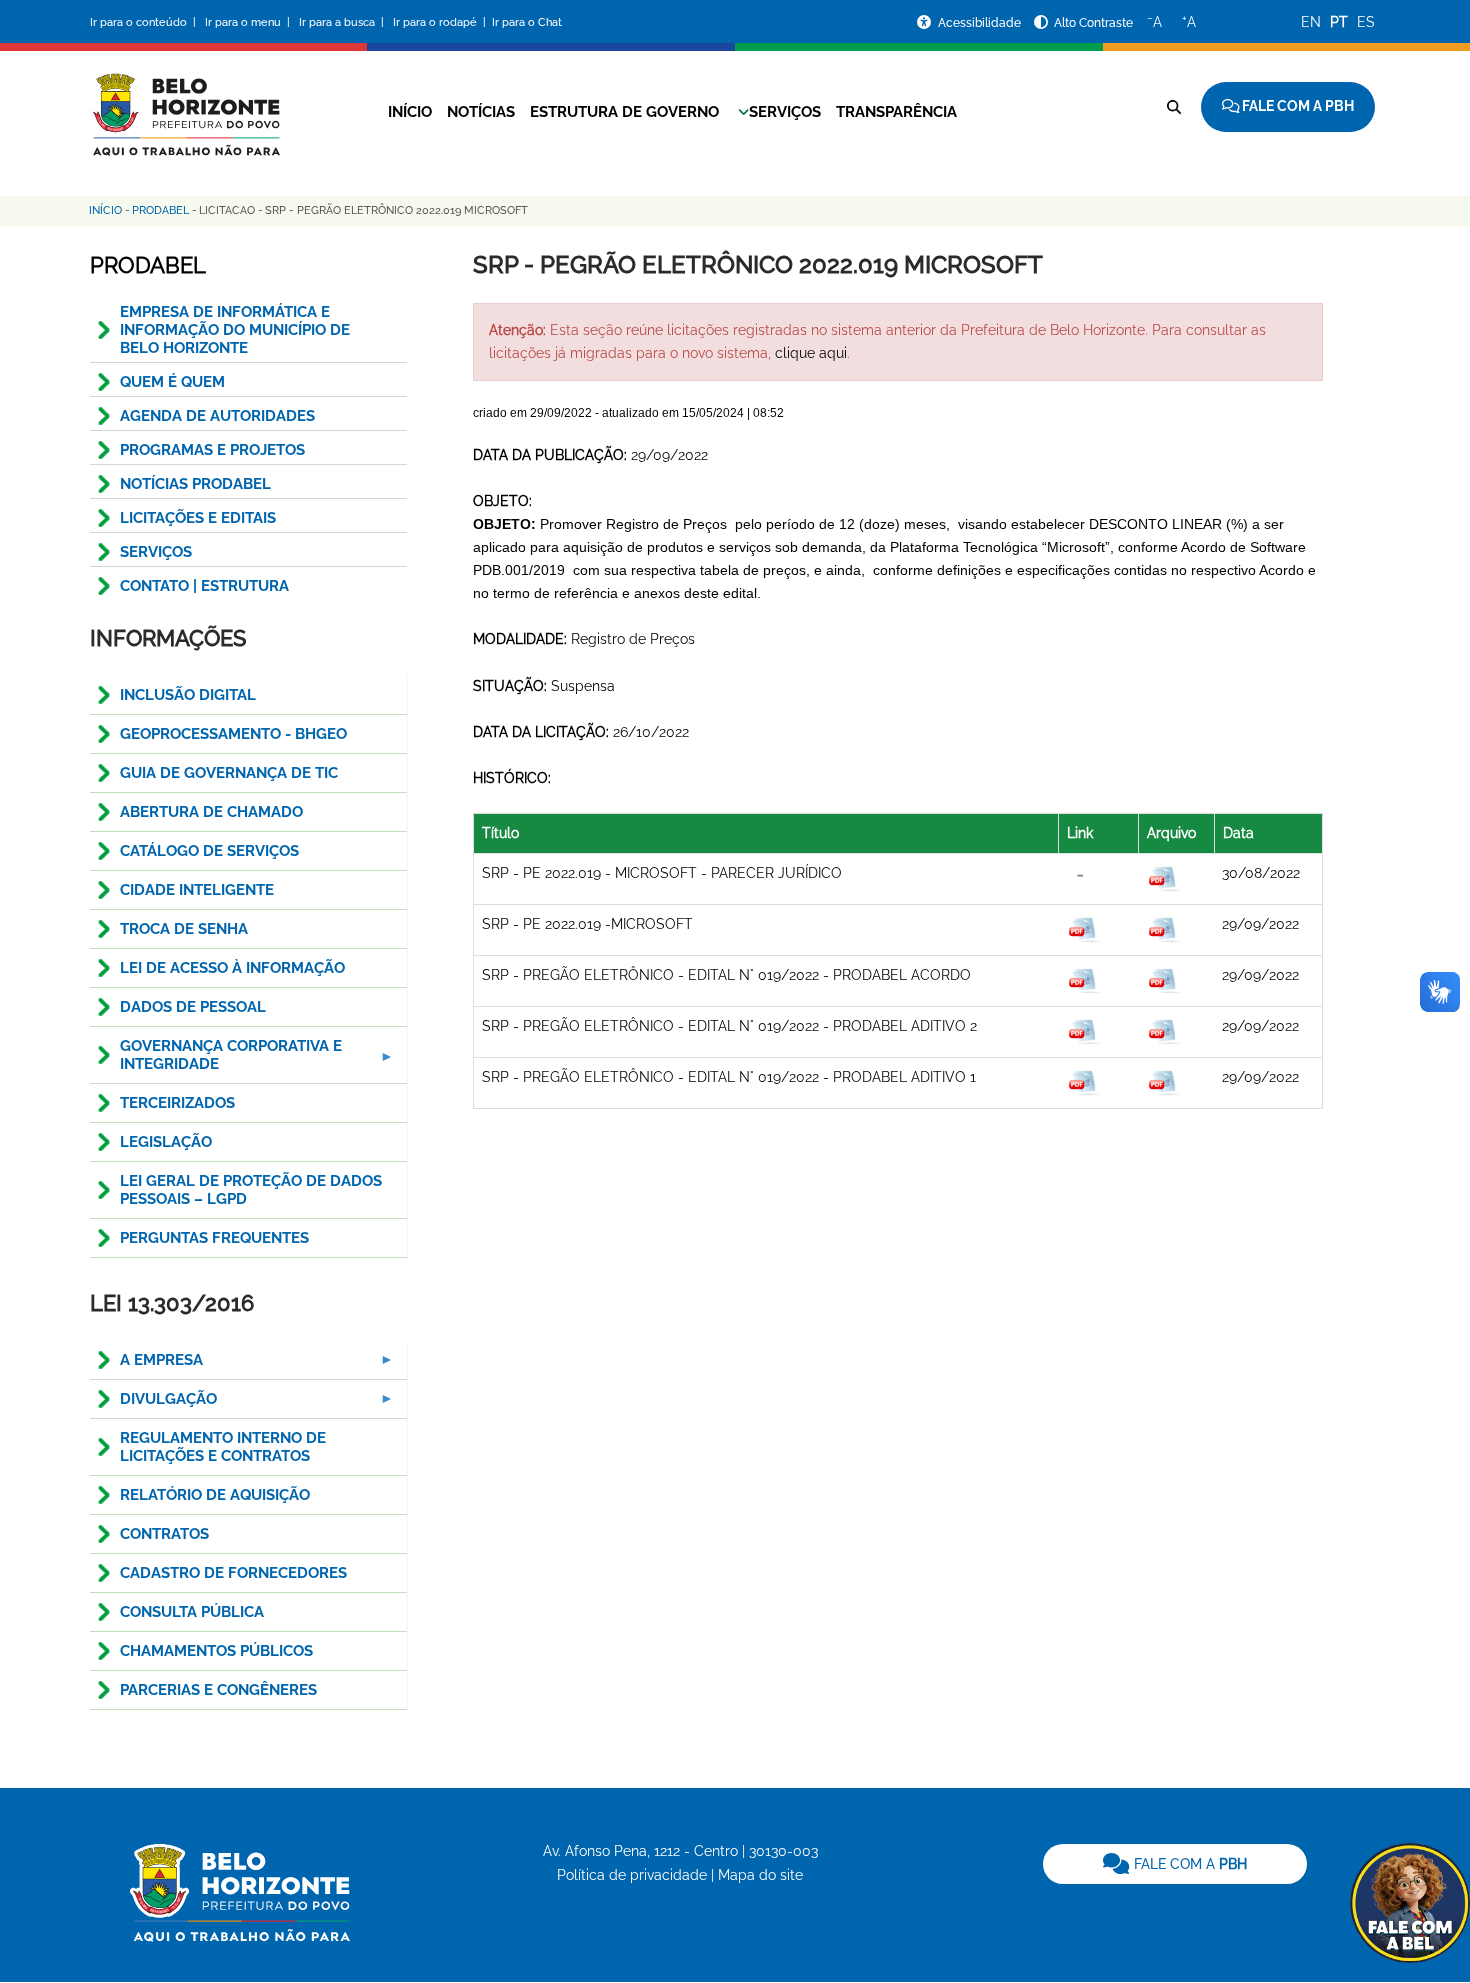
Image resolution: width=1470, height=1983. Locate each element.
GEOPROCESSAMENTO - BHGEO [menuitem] (233, 734)
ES (1366, 22)
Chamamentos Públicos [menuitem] (216, 1651)
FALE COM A (1188, 1864)
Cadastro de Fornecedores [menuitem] (233, 1573)
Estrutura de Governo (624, 112)
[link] (1175, 1864)
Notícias (481, 112)
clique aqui (811, 353)
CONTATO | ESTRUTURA (204, 586)
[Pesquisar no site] (1174, 107)
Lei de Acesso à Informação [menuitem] (232, 968)
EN (1311, 22)
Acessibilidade (981, 23)
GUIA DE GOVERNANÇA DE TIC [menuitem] (229, 773)
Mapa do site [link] (760, 1875)
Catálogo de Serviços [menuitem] (209, 851)
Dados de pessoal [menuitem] (193, 1007)
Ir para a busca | (343, 22)
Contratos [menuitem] (164, 1534)
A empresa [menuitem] (146, 1365)
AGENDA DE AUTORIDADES (217, 416)
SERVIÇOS (156, 552)
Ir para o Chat (527, 22)
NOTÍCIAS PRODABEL (195, 484)
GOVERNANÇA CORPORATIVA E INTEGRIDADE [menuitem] (216, 1060)
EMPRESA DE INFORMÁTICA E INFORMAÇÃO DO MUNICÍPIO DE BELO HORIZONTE (235, 330)
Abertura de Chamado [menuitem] (211, 812)
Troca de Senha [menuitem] (184, 929)
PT (1339, 22)
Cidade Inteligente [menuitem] (197, 890)
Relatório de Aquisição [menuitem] (215, 1495)
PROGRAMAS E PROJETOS (212, 450)
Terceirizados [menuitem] (177, 1103)
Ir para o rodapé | (441, 22)
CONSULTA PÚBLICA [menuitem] (192, 1612)
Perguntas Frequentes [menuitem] (214, 1238)
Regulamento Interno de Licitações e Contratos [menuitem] (223, 1447)
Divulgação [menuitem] (153, 1404)
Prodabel (160, 210)
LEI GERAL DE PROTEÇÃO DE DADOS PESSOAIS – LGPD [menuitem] (251, 1190)
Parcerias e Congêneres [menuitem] (218, 1690)
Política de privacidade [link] (632, 1875)
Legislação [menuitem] (166, 1142)
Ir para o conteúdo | (146, 22)
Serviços (785, 112)
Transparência (896, 112)
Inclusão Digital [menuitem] (188, 695)
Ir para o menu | (249, 22)
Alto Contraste (1093, 23)
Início (410, 112)
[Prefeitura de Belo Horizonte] (185, 102)
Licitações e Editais (198, 518)
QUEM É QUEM (172, 382)
